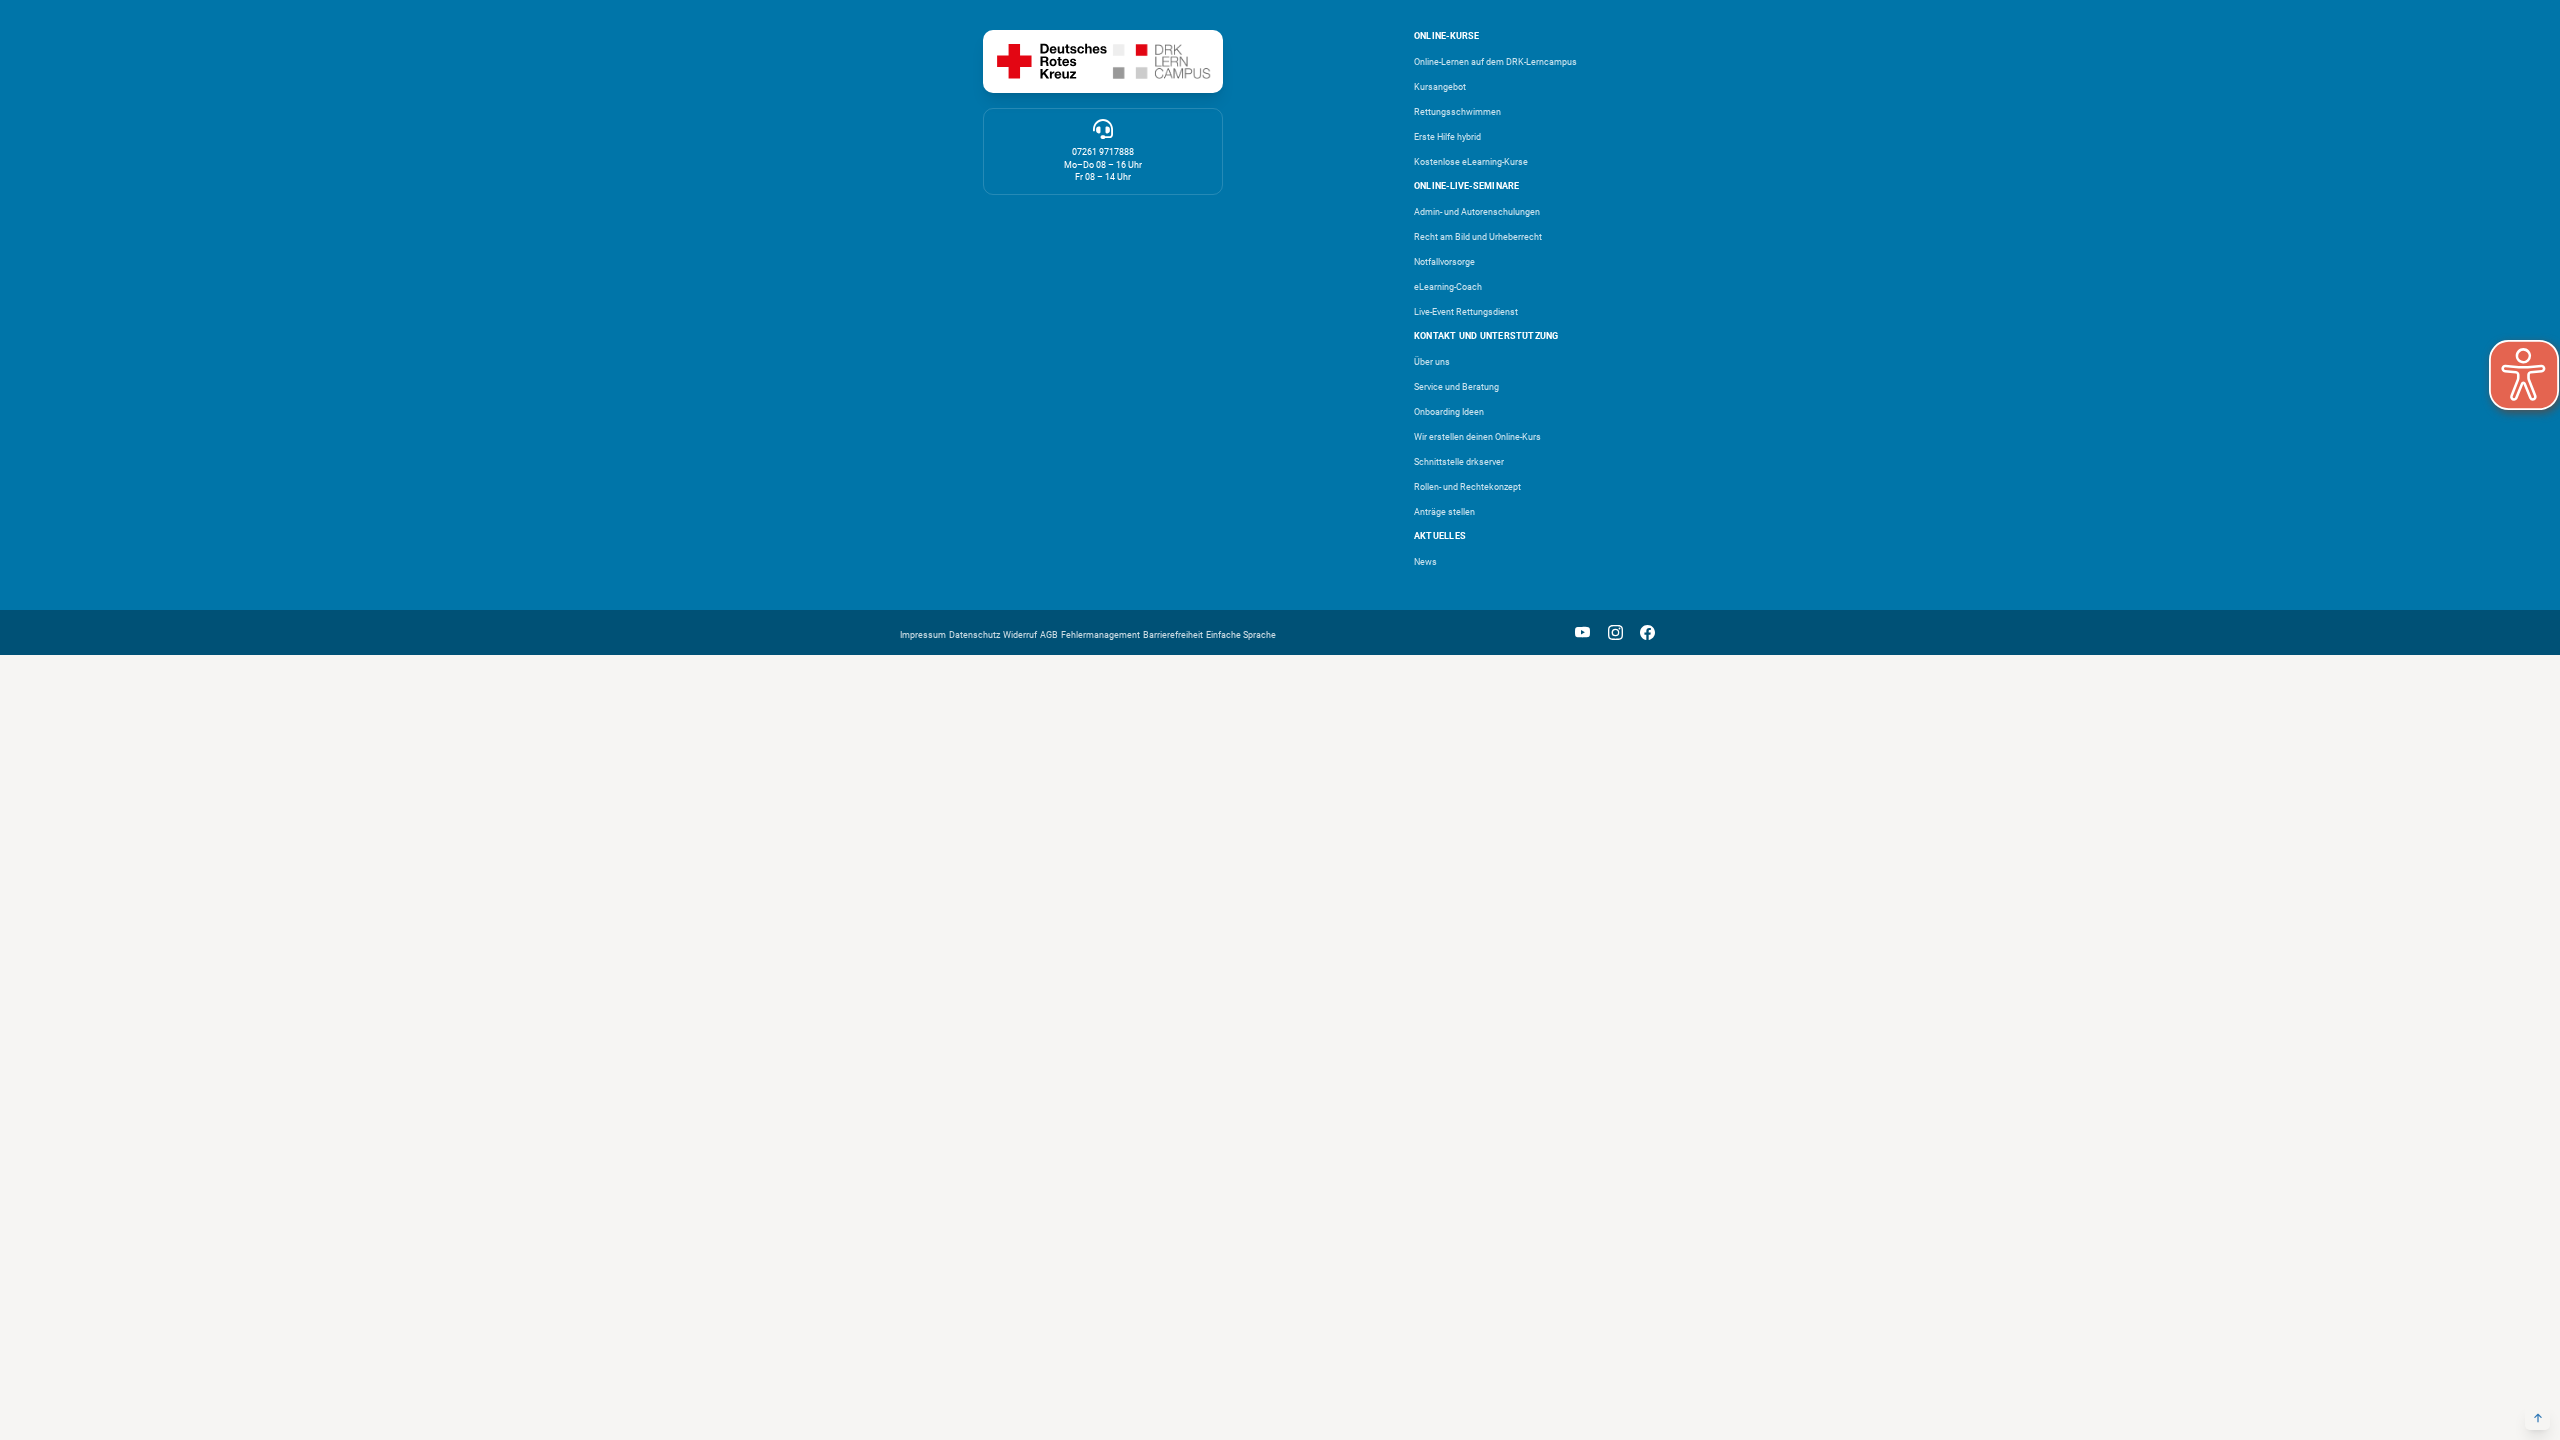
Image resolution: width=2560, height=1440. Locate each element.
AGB (1049, 635)
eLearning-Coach (1448, 287)
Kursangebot (1440, 87)
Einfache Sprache (1241, 635)
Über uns (1432, 362)
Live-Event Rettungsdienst (1466, 312)
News (1425, 562)
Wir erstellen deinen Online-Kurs (1477, 437)
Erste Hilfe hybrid (1447, 137)
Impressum (923, 635)
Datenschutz (974, 635)
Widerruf (1020, 635)
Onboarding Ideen (1449, 412)
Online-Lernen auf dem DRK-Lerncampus (1495, 62)
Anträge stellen (1444, 512)
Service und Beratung (1456, 387)
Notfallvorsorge (1444, 262)
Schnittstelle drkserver (1459, 462)
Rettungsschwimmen (1457, 112)
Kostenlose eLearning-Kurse (1471, 162)
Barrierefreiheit (1173, 635)
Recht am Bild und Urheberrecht (1478, 237)
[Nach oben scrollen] (2537, 1417)
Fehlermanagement (1100, 635)
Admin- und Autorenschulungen (1477, 212)
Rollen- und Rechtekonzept (1467, 487)
